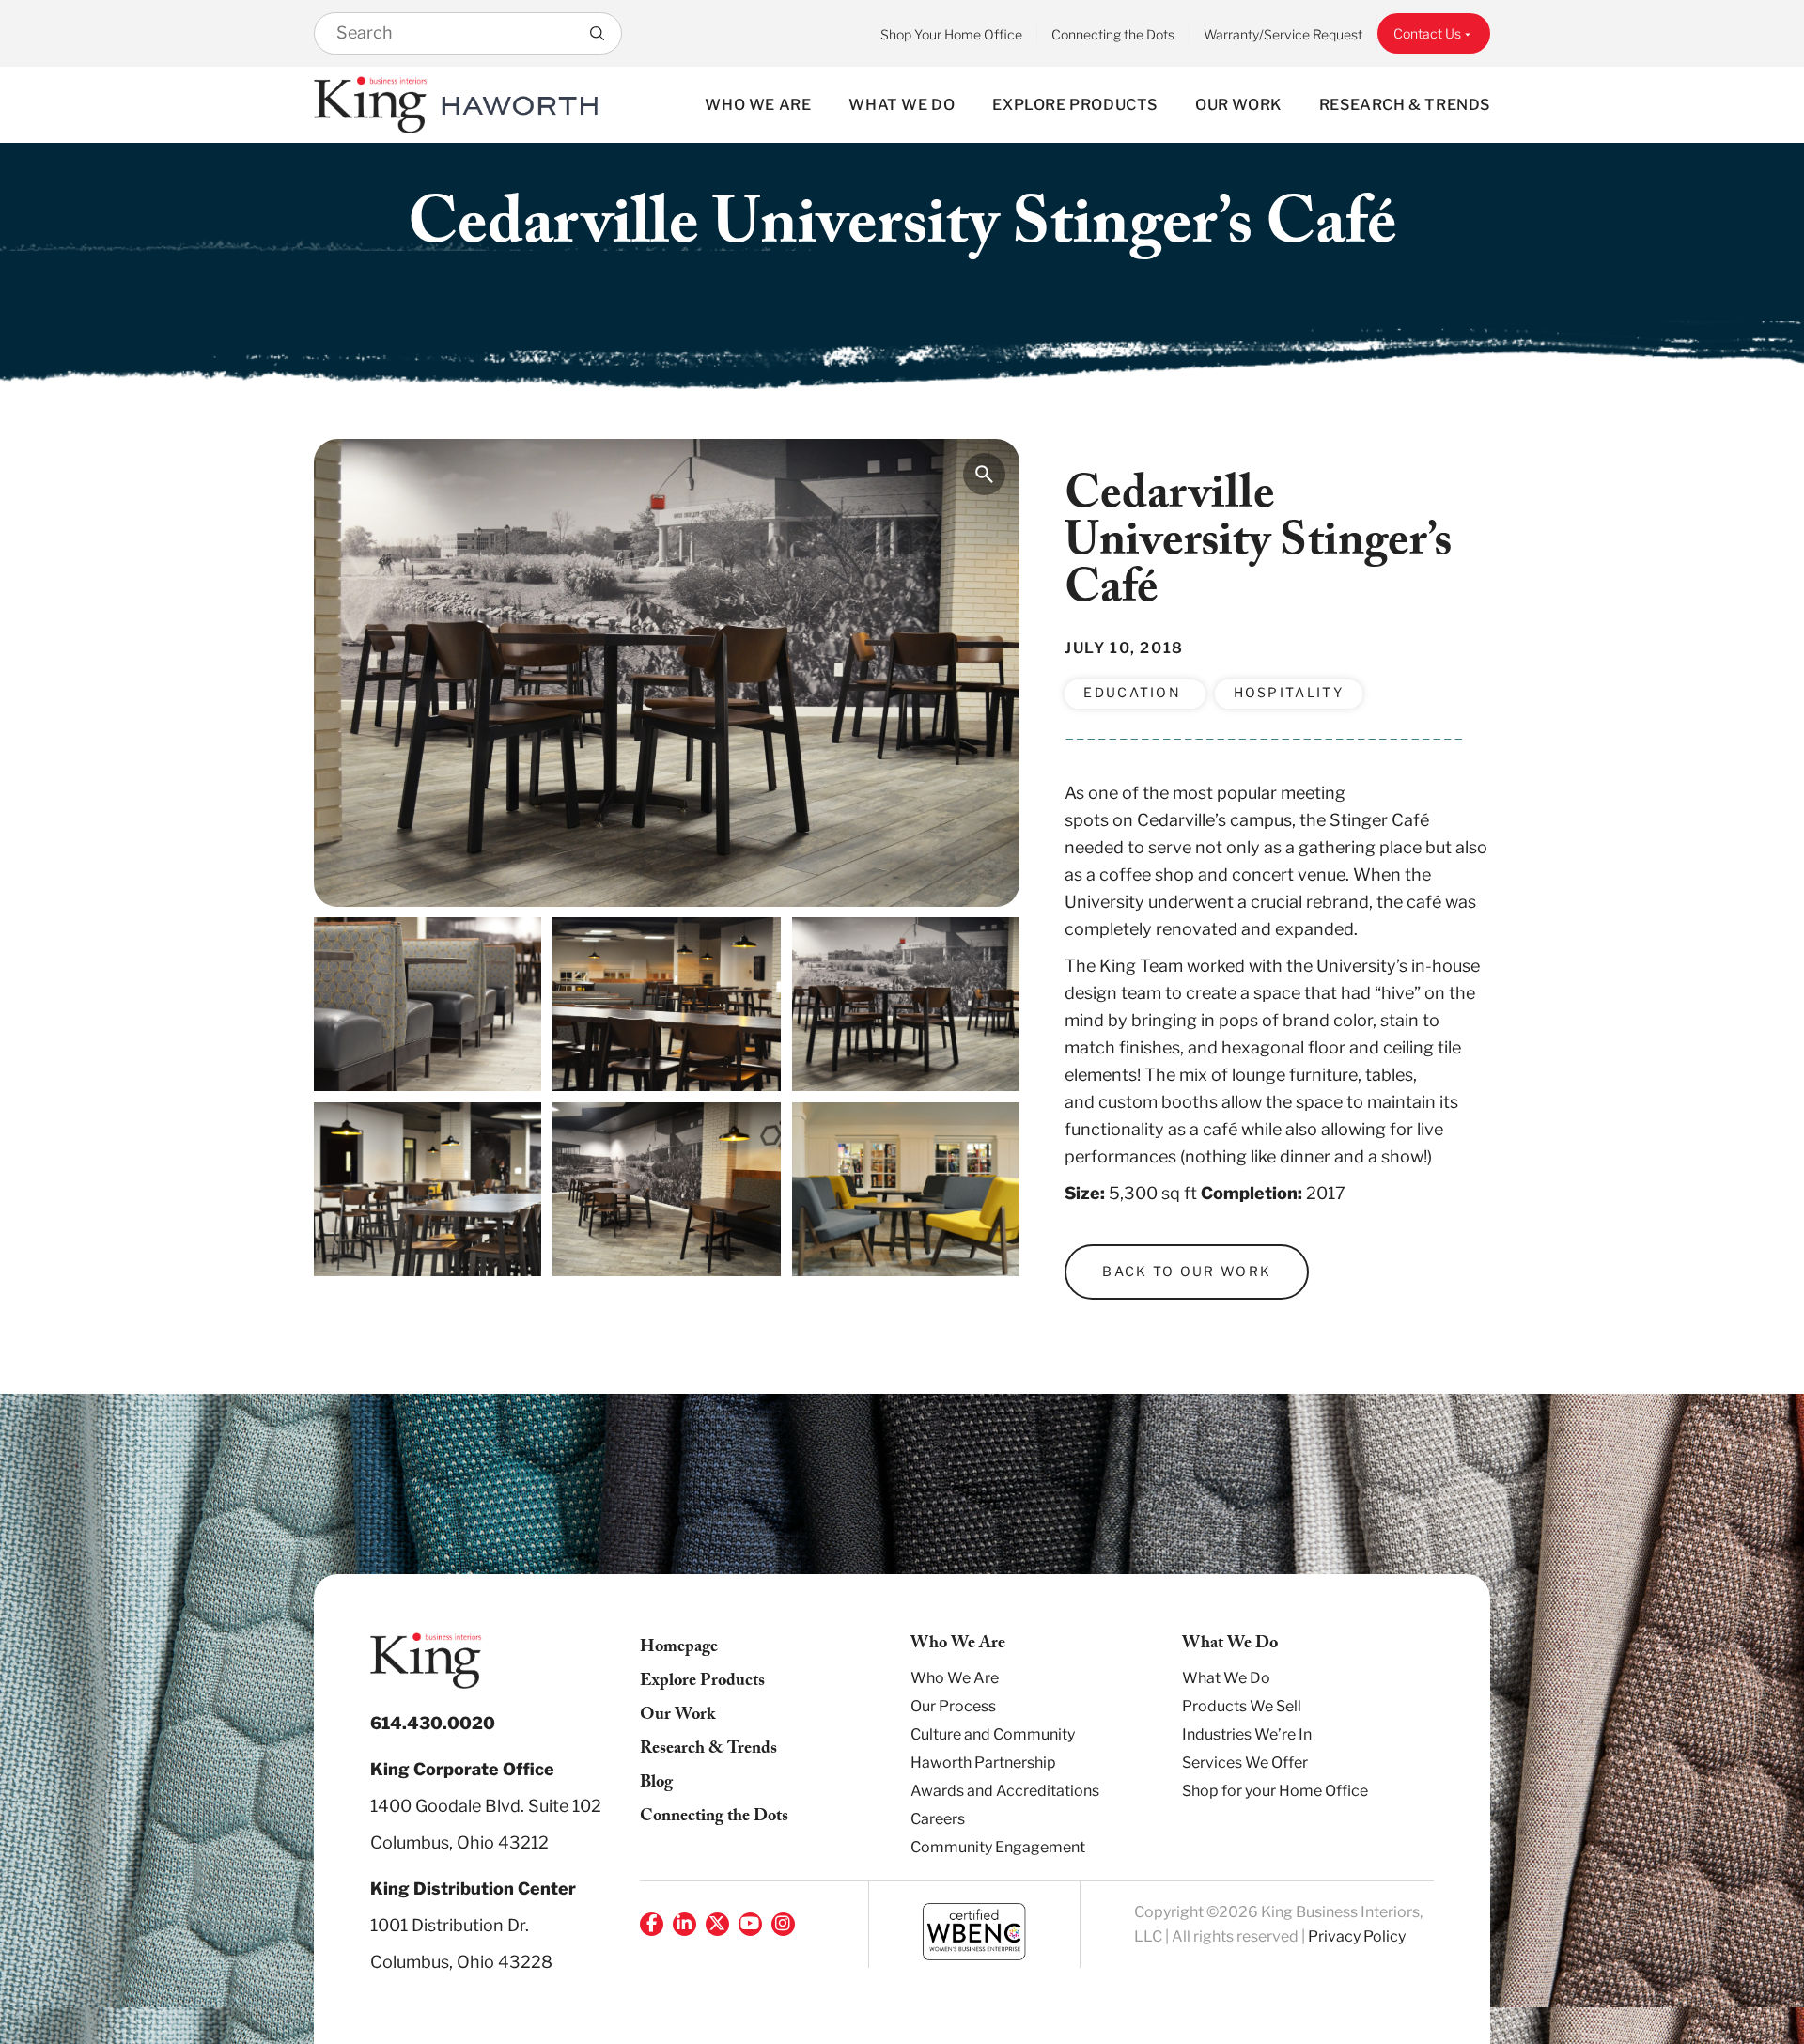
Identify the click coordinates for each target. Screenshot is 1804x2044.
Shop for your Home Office (1275, 1791)
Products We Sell (1242, 1706)
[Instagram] (783, 1924)
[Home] (371, 105)
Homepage (679, 1649)
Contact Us (1427, 33)
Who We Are (758, 105)
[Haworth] (520, 105)
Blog (656, 1784)
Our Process (953, 1706)
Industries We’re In (1247, 1734)
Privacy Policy (1357, 1936)
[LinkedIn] (684, 1924)
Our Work (1238, 105)
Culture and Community (993, 1734)
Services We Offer (1245, 1763)
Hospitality (1289, 692)
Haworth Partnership (983, 1763)
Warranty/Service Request (1283, 34)
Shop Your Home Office (951, 34)
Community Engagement (998, 1847)
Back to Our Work (1187, 1271)
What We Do (902, 105)
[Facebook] (652, 1924)
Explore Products (1075, 105)
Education (1135, 692)
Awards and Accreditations (1005, 1791)
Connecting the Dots (1113, 34)
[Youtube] (750, 1924)
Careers (938, 1819)
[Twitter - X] (717, 1924)
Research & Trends (1405, 105)
